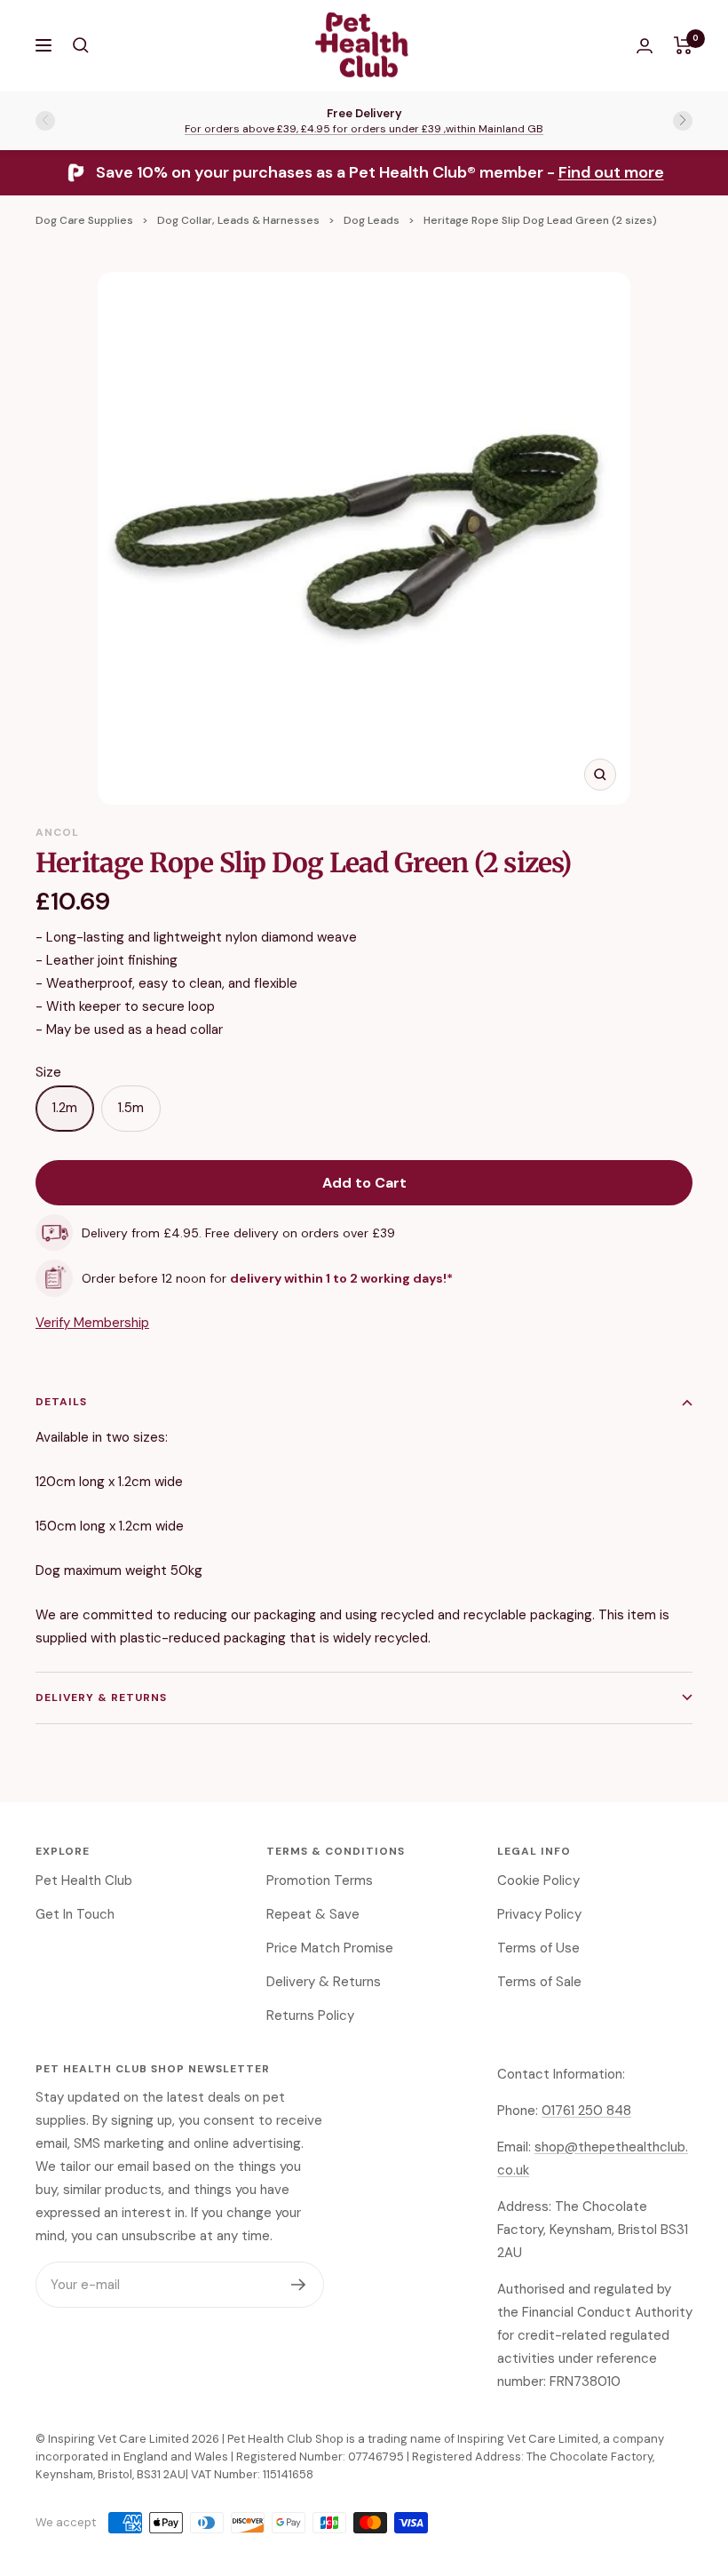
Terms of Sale (539, 1982)
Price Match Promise (330, 1948)
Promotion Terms (320, 1880)
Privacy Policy (539, 1914)
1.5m (131, 1108)
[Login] (645, 46)
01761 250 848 (586, 2111)
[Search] (81, 45)
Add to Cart (364, 1183)
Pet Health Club (84, 1880)
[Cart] (683, 45)
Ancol (57, 832)
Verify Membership (92, 1323)
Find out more (611, 172)
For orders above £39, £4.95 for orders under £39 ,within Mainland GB (364, 129)
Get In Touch (75, 1914)
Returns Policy (310, 2015)
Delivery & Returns (101, 1697)
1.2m (65, 1108)
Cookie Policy (538, 1880)
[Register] (299, 2285)
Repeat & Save (313, 1914)
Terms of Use (538, 1948)
